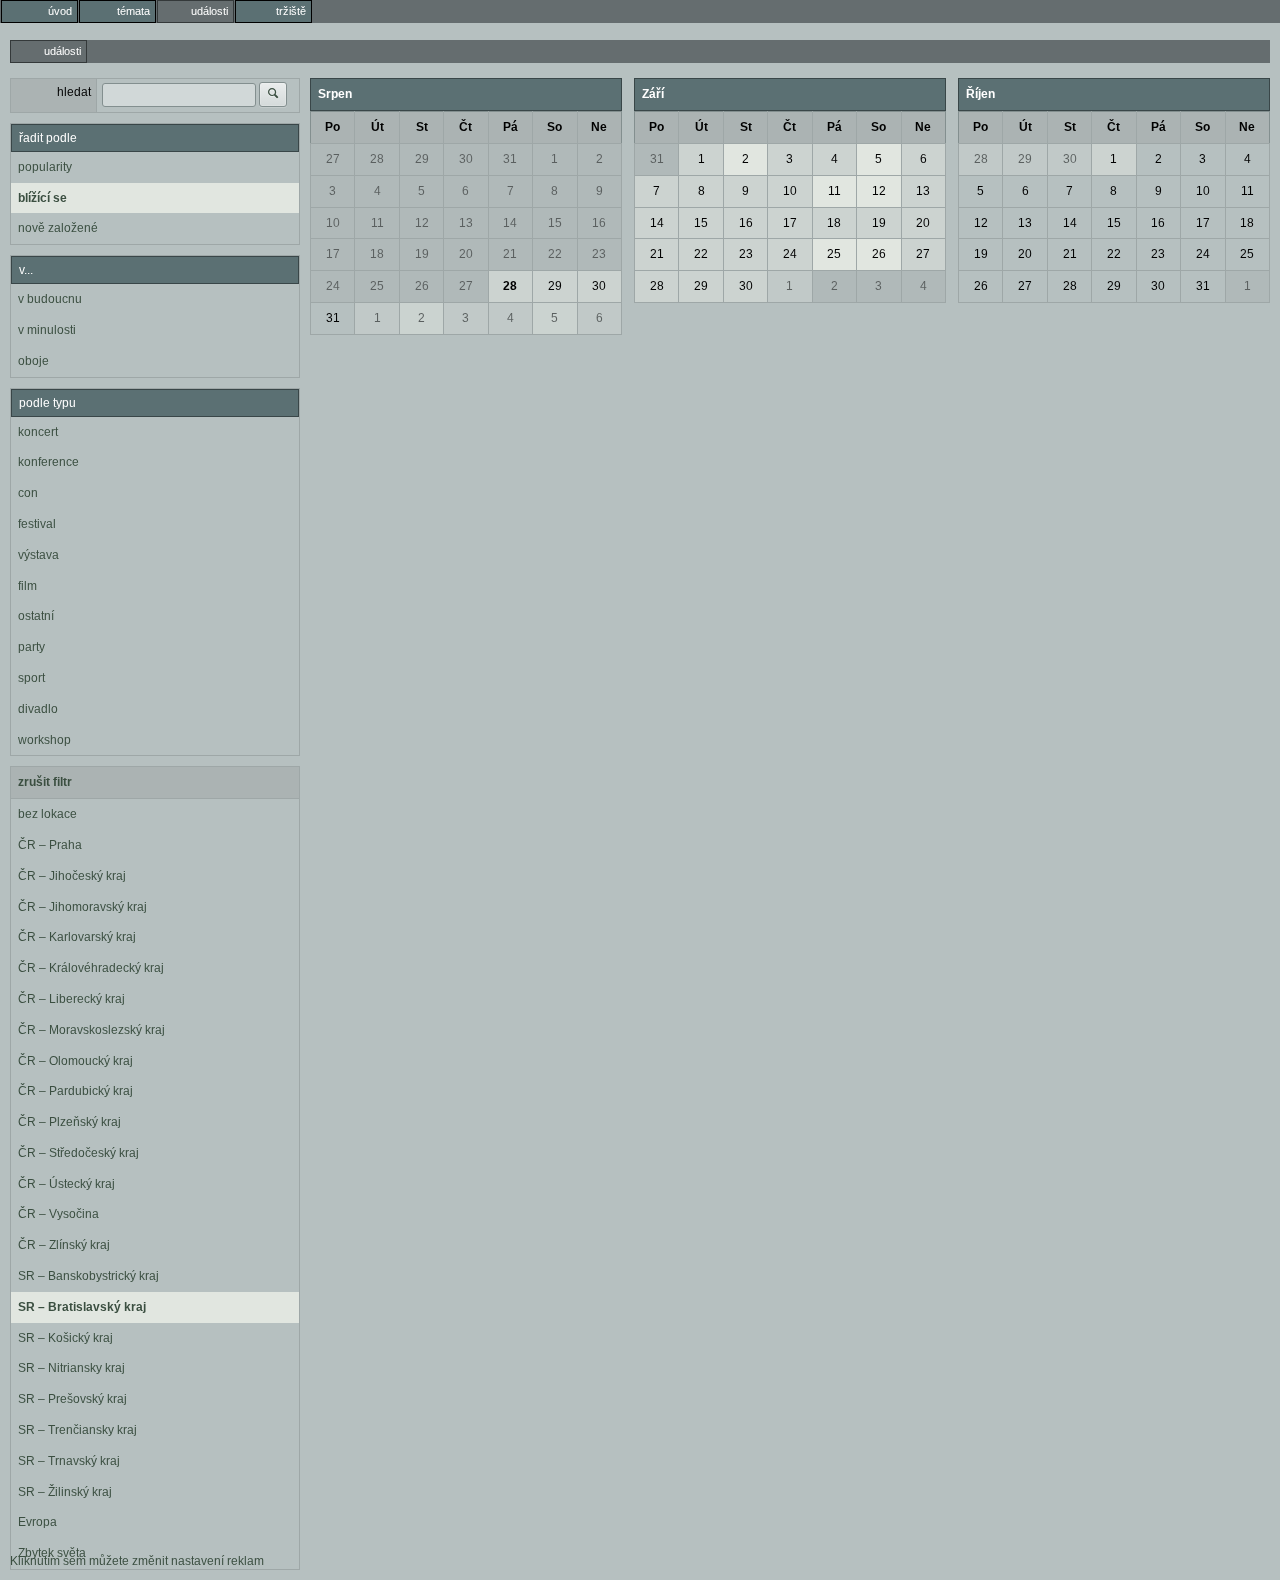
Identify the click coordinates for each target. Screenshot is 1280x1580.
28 (377, 159)
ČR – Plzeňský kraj (69, 1122)
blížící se (42, 198)
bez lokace (47, 814)
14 (510, 223)
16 (599, 223)
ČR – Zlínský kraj (64, 1245)
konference (48, 462)
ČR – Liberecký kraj (71, 999)
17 (333, 254)
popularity (45, 167)
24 (333, 286)
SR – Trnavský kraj (69, 1461)
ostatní (36, 616)
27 (333, 159)
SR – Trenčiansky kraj (77, 1430)
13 (466, 223)
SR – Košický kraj (65, 1338)
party (31, 647)
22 (555, 254)
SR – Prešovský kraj (72, 1399)
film (27, 586)
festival (37, 524)
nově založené (58, 228)
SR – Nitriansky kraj (71, 1368)
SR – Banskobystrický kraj (88, 1276)
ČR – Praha (50, 845)
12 (422, 223)
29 (422, 159)
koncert (38, 432)
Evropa (37, 1522)
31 (510, 159)
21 (510, 254)
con (28, 493)
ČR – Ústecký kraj (66, 1184)
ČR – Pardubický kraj (75, 1091)
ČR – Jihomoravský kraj (82, 907)
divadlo (38, 709)
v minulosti (47, 330)
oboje (33, 361)
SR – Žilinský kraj (65, 1492)
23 (599, 254)
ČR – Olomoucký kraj (75, 1061)
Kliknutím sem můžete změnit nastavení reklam (137, 1561)
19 (422, 254)
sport (31, 678)
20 (466, 254)
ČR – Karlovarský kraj (77, 937)
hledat (74, 92)
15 (555, 223)
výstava (38, 555)
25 (377, 286)
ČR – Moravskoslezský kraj (91, 1030)
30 (466, 159)
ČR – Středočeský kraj (78, 1153)
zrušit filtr (45, 782)
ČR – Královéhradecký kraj (91, 968)
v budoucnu (50, 299)
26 (422, 286)
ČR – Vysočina (58, 1214)
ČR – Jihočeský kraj (72, 876)
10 (333, 223)
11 (377, 223)
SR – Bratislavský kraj (82, 1307)
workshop (44, 740)
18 (377, 254)
